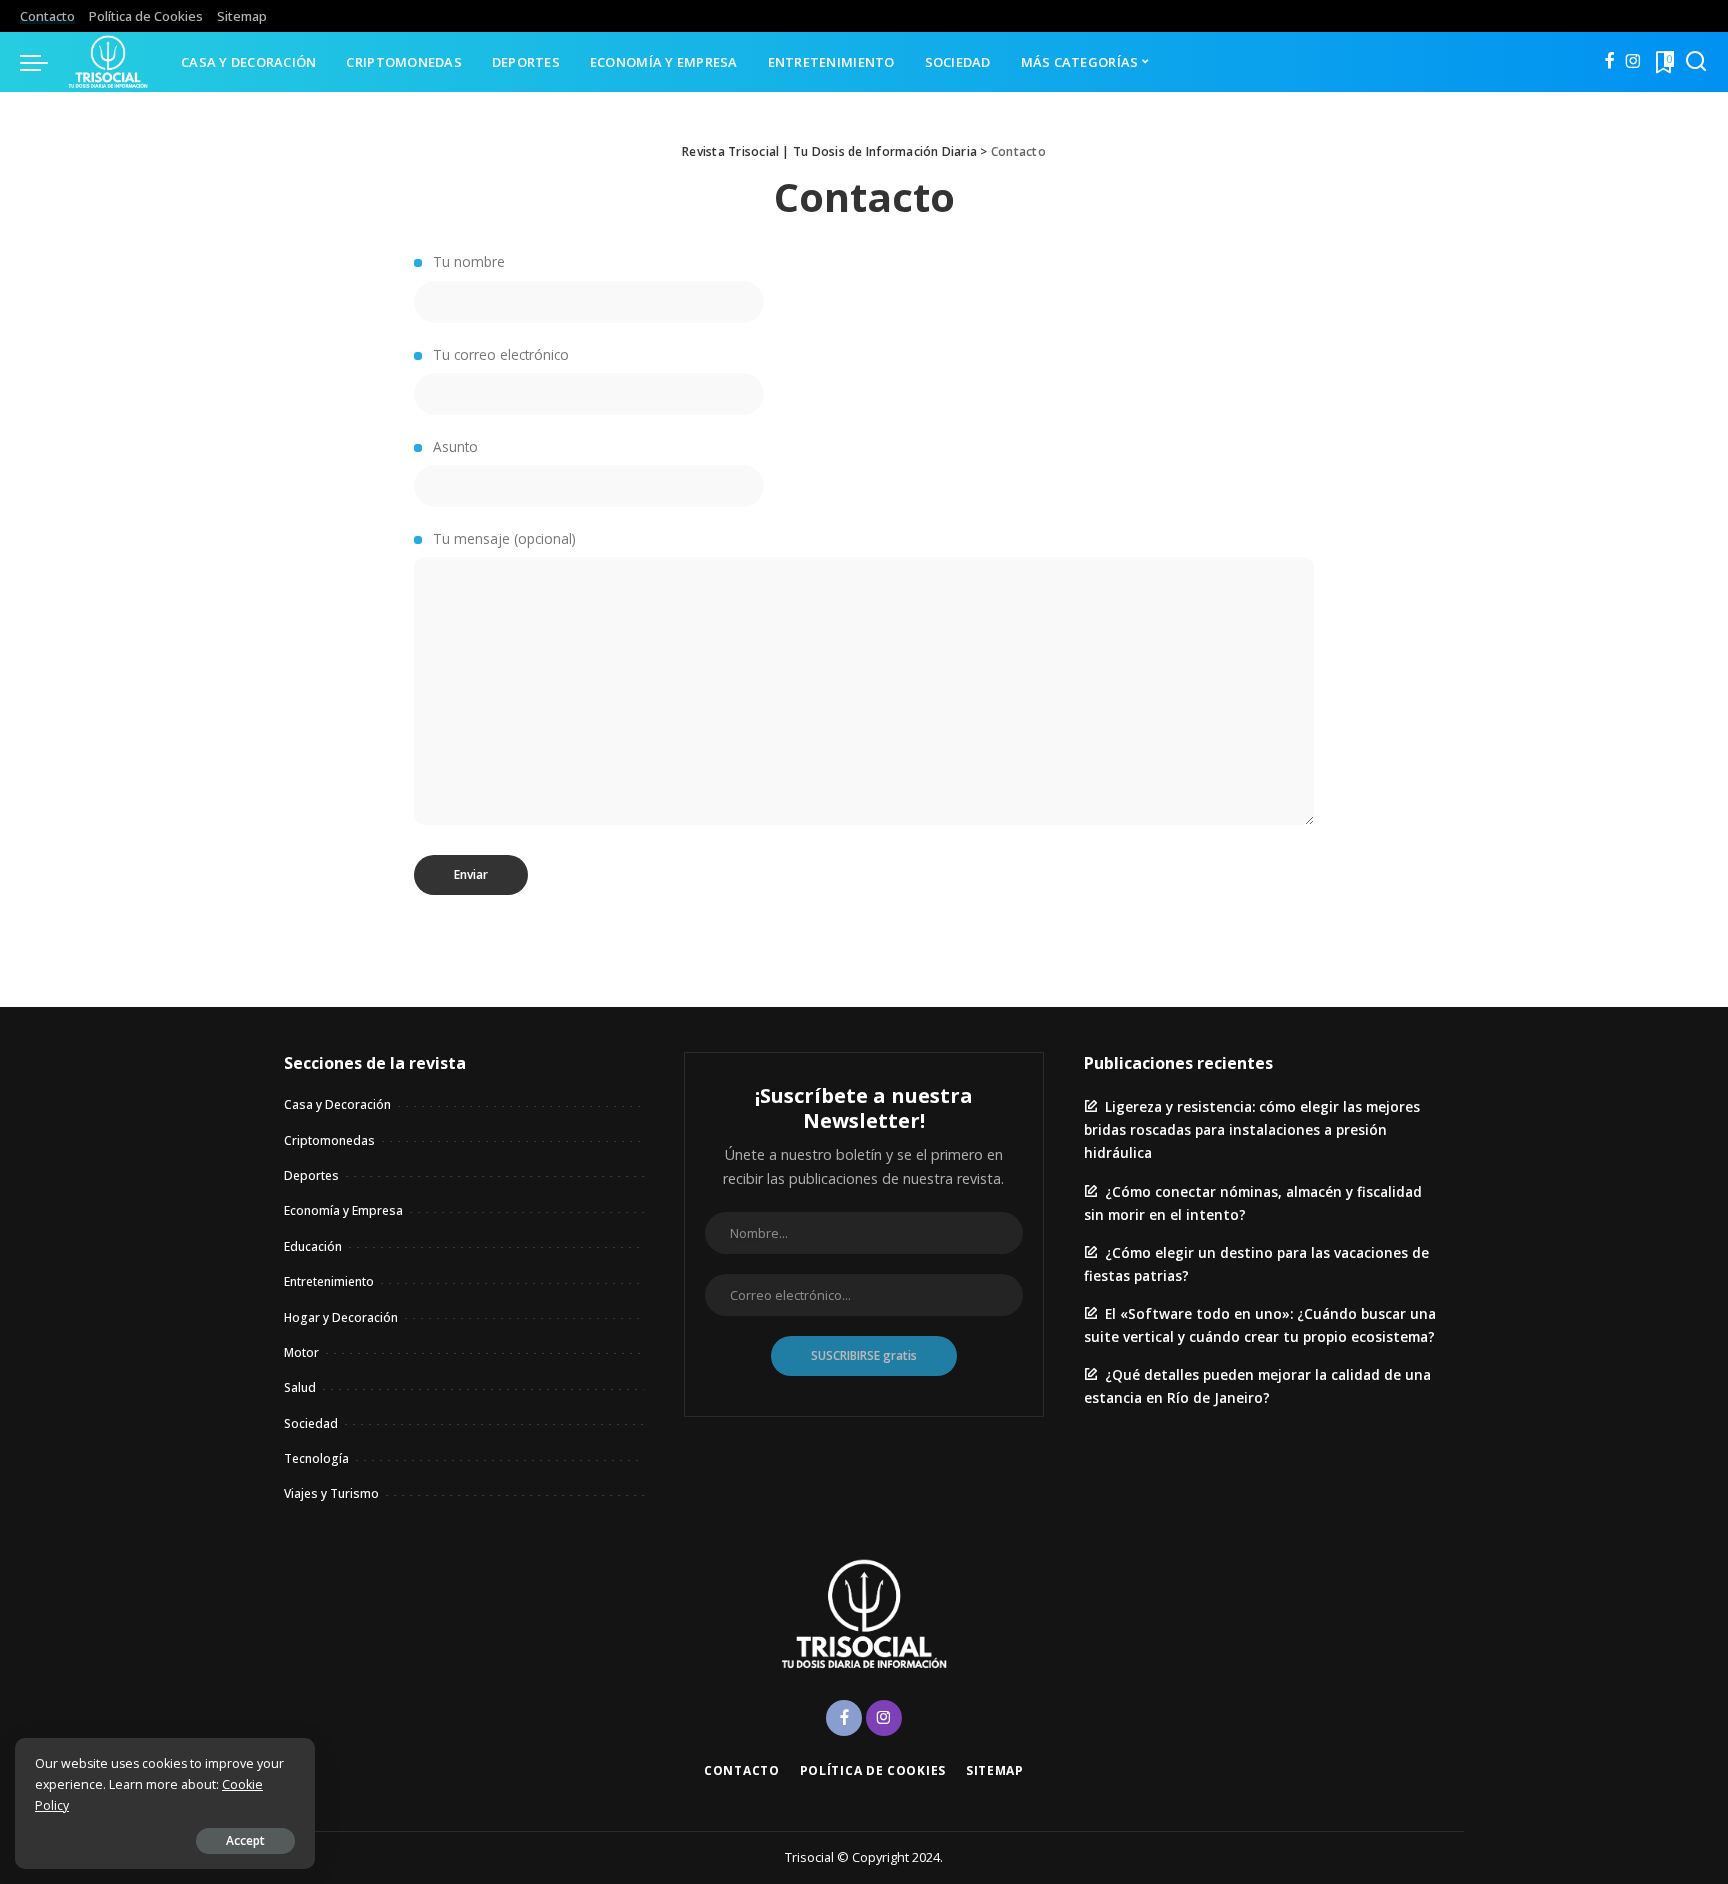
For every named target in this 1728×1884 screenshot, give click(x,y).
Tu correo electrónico (499, 354)
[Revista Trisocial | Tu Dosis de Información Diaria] (109, 62)
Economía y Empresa (343, 1210)
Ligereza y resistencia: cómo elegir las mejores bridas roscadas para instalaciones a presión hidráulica (1252, 1129)
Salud (300, 1387)
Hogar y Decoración (341, 1317)
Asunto (453, 446)
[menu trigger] (44, 62)
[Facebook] (1609, 62)
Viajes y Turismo (331, 1493)
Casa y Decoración (337, 1104)
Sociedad (311, 1423)
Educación (313, 1246)
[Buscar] (1696, 62)
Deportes (311, 1175)
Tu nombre (467, 261)
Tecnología (316, 1458)
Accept (245, 1840)
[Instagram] (1633, 62)
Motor (301, 1352)
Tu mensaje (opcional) (502, 538)
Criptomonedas (329, 1140)
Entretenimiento (329, 1281)
